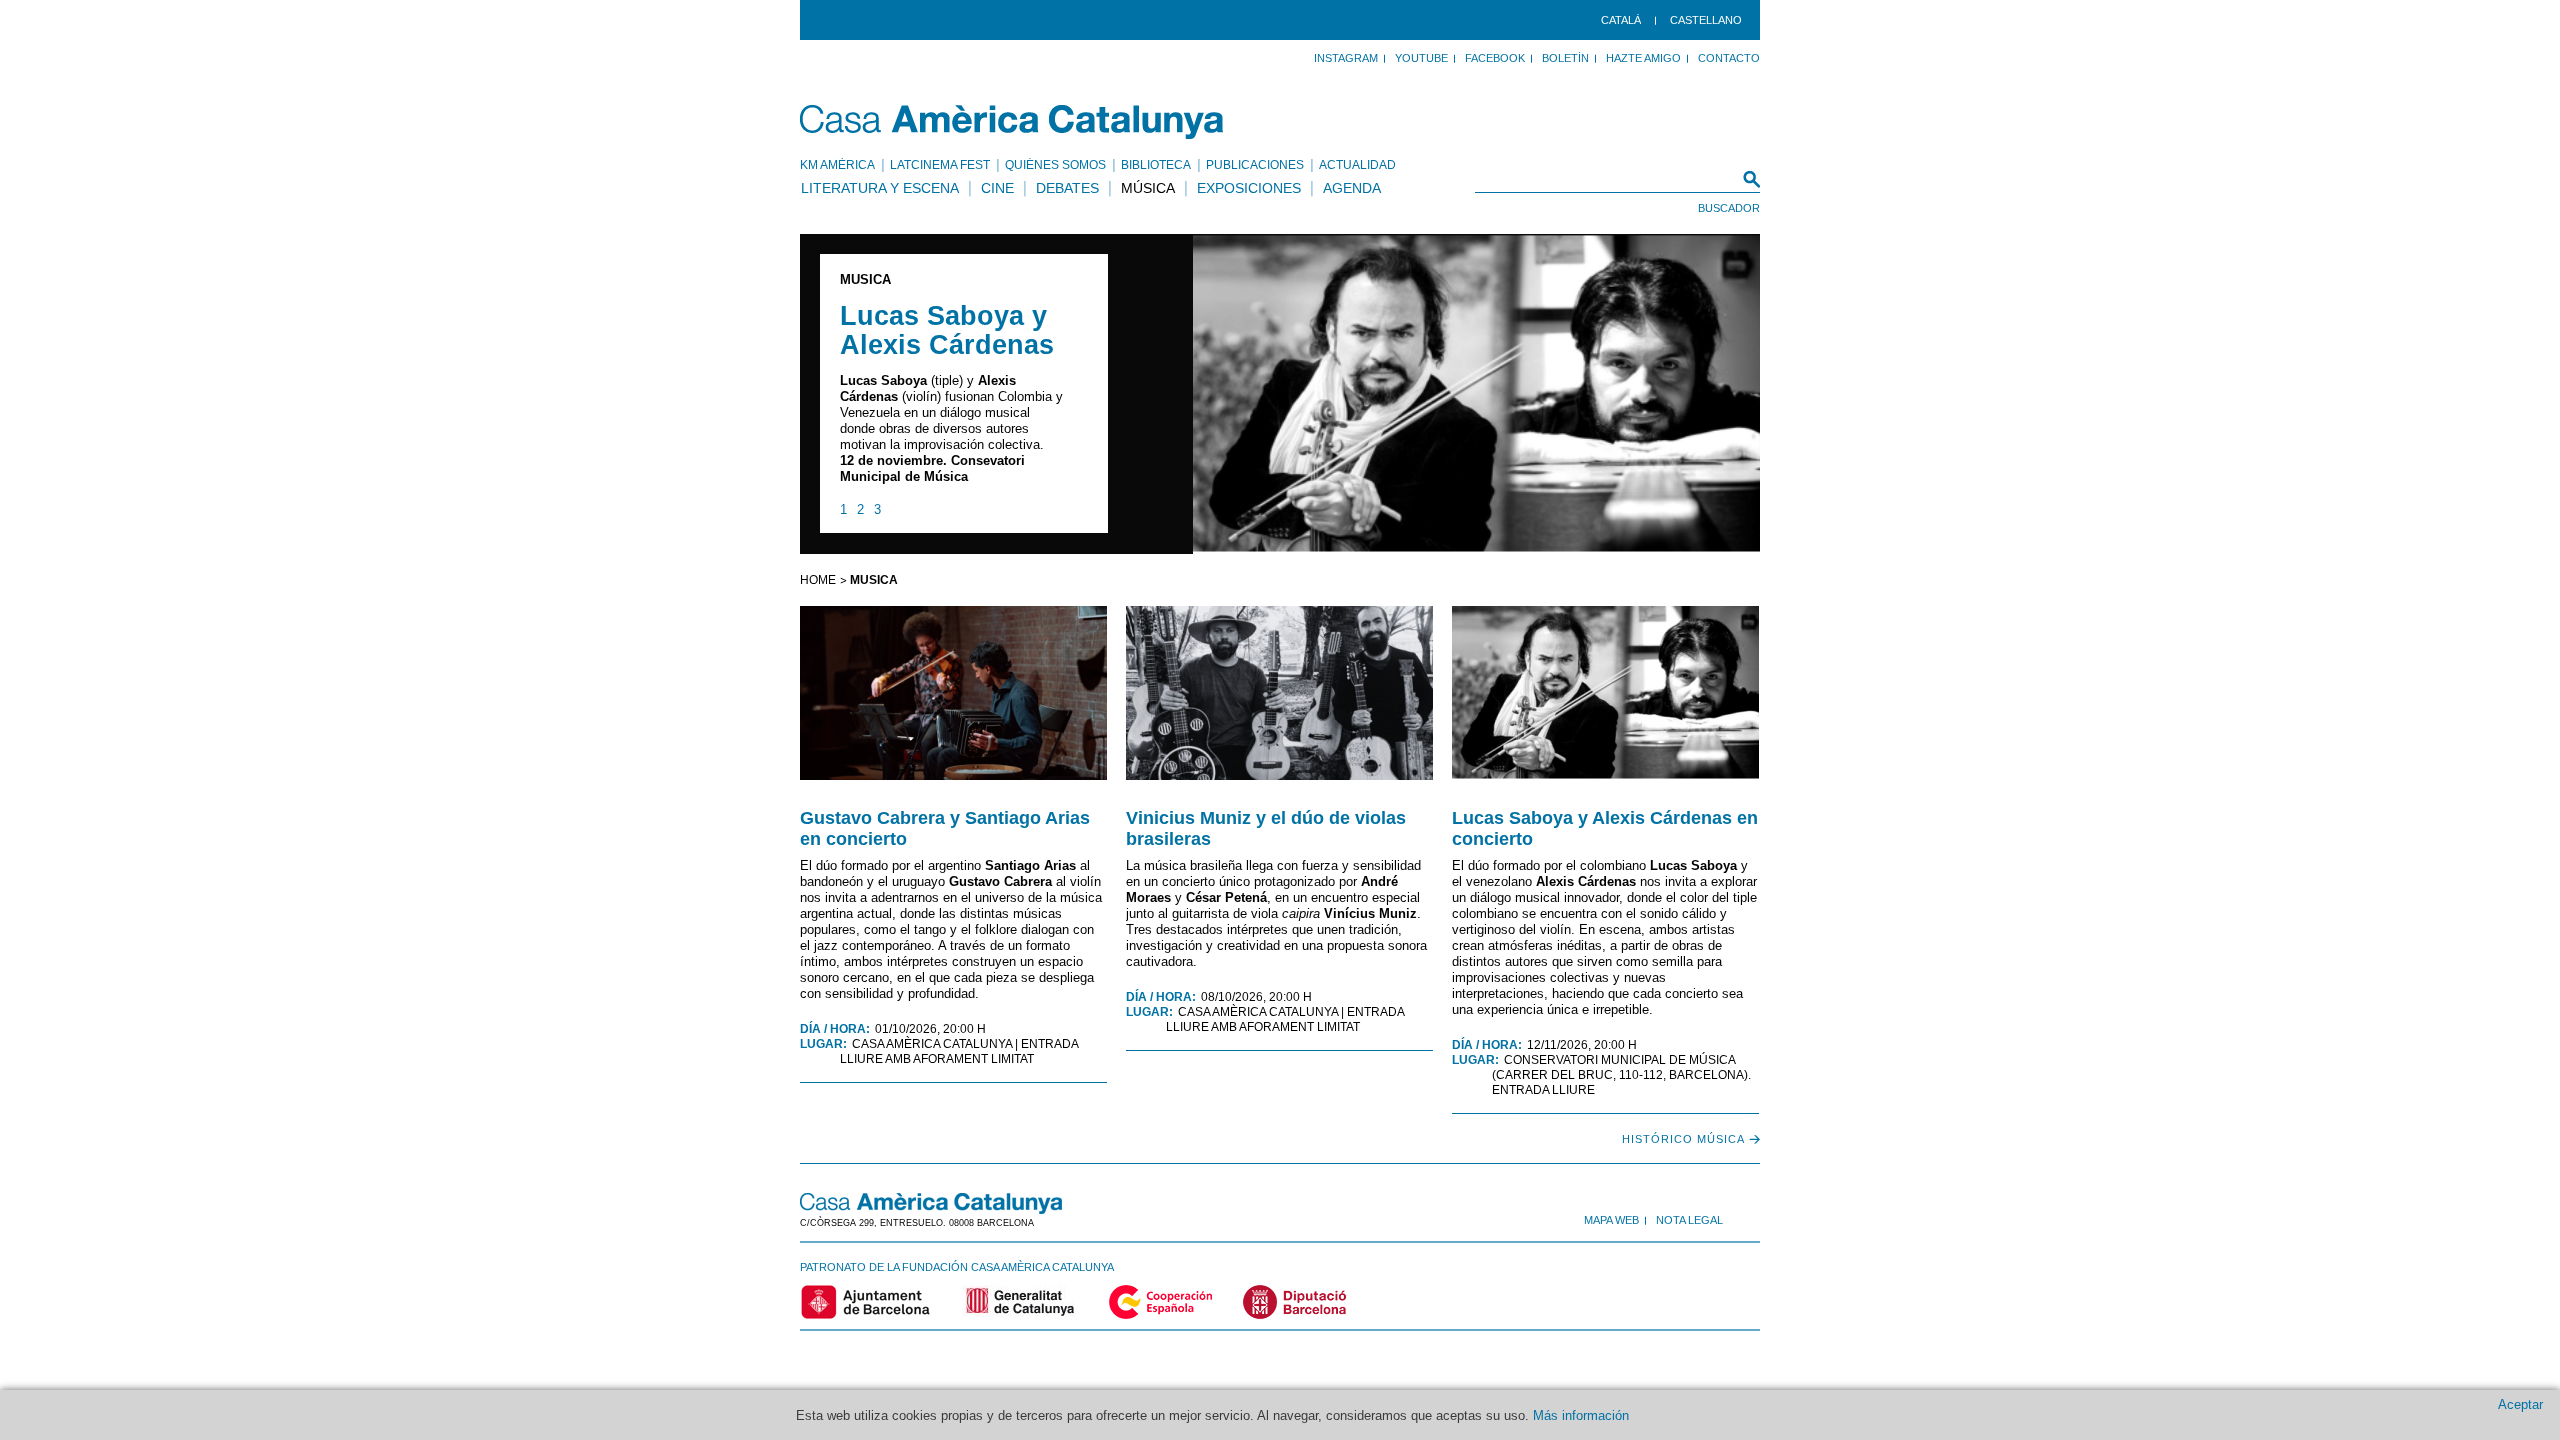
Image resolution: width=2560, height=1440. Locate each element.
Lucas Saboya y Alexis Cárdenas (947, 330)
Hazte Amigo (1643, 58)
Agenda (1352, 188)
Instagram (1346, 58)
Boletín (1565, 58)
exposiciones (1249, 188)
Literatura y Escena (880, 188)
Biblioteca (1156, 165)
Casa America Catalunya (1012, 122)
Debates (1067, 188)
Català (1621, 20)
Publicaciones (1255, 165)
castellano (1706, 20)
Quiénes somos (1055, 165)
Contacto (1729, 58)
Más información (1581, 1415)
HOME (818, 580)
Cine (997, 188)
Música (1148, 188)
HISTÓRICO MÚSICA (1683, 1139)
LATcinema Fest (940, 165)
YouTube (1421, 58)
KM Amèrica (837, 165)
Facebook (1495, 58)
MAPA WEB (1611, 1220)
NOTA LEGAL (1689, 1220)
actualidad (1357, 165)
